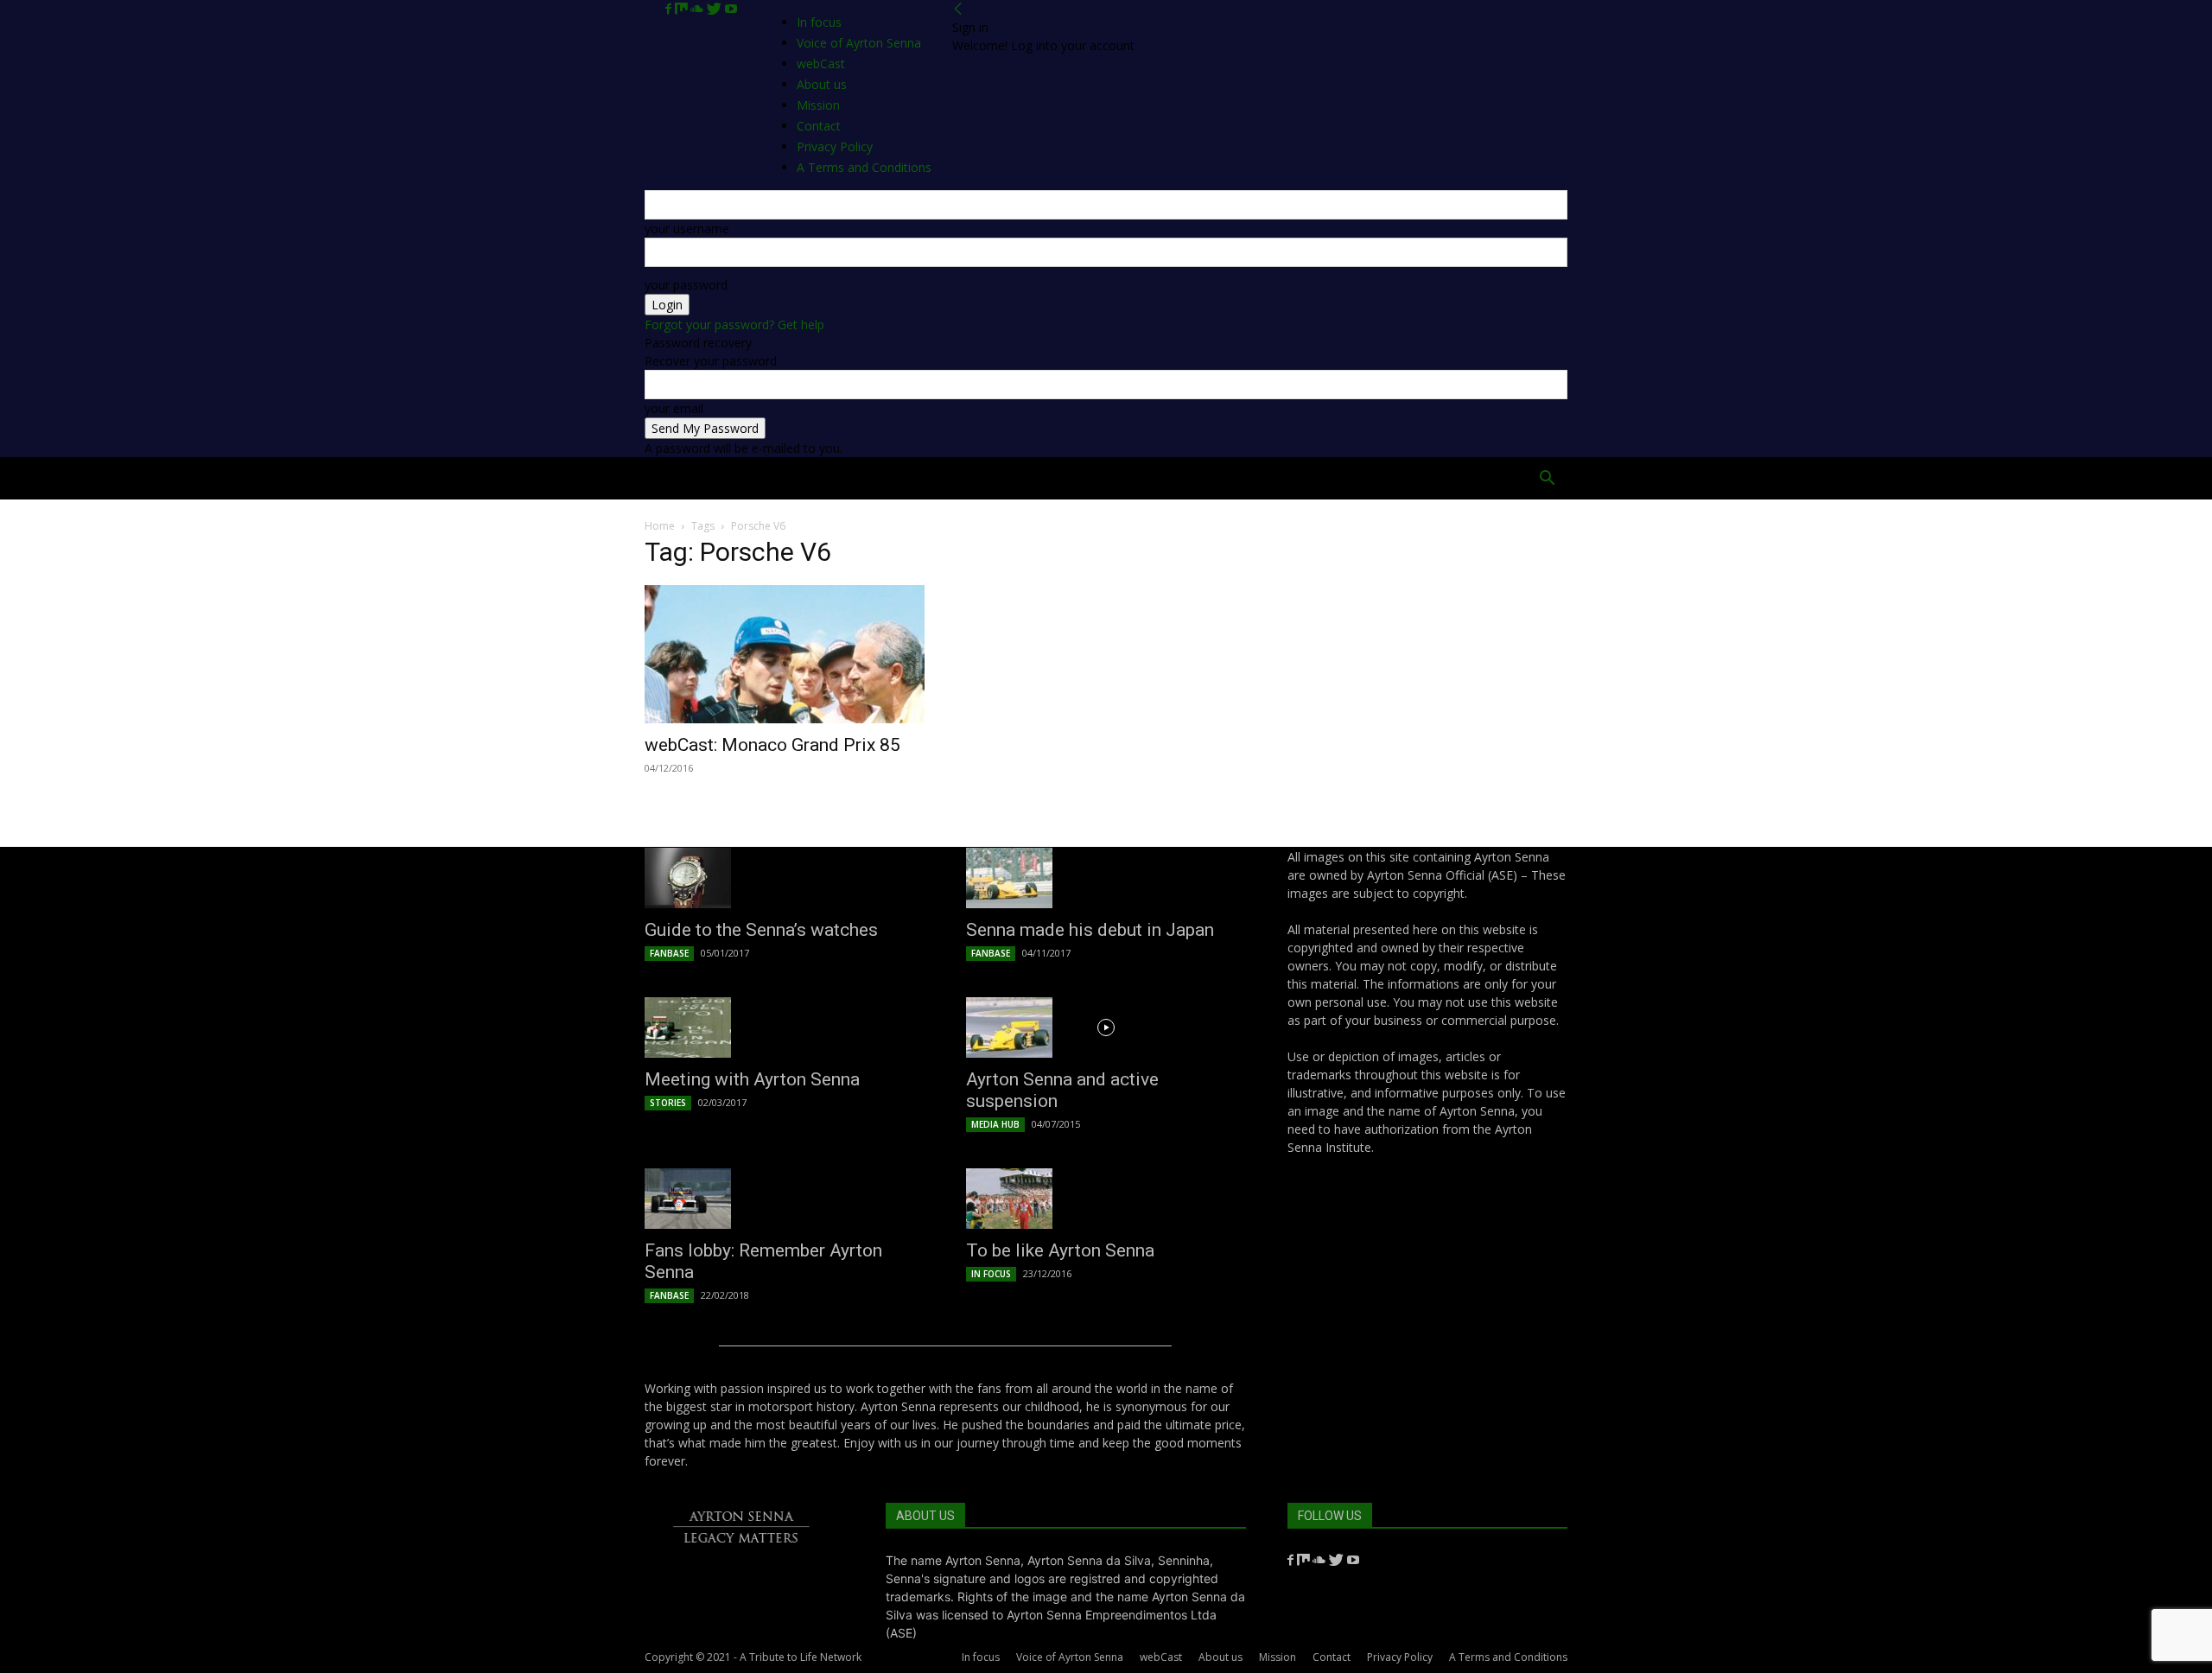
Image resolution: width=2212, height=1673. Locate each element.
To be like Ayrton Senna (1060, 1250)
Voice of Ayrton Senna (859, 43)
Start (737, 478)
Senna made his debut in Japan (1090, 930)
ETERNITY (811, 478)
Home (675, 478)
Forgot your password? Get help (734, 324)
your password (686, 285)
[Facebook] (670, 9)
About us (1220, 1657)
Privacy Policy (1400, 1657)
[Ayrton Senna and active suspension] (1106, 1027)
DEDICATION (1042, 478)
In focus (819, 22)
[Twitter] (716, 9)
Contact (1332, 1657)
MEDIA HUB (995, 1124)
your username (687, 229)
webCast (1161, 1657)
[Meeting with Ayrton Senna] (785, 1027)
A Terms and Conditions (1508, 1657)
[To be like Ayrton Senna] (1106, 1199)
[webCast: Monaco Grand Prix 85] (785, 654)
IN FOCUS (991, 1274)
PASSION (891, 478)
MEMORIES (1298, 478)
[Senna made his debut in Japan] (1106, 878)
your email (674, 408)
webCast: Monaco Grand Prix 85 (772, 745)
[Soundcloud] (699, 9)
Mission (1278, 1657)
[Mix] (683, 9)
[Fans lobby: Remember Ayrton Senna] (785, 1199)
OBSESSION (1208, 478)
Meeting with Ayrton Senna (752, 1079)
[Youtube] (731, 9)
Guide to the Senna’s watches (761, 930)
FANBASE (669, 953)
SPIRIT (961, 478)
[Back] (958, 9)
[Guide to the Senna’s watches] (785, 878)
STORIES (668, 1103)
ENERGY (1127, 478)
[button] (1547, 480)
